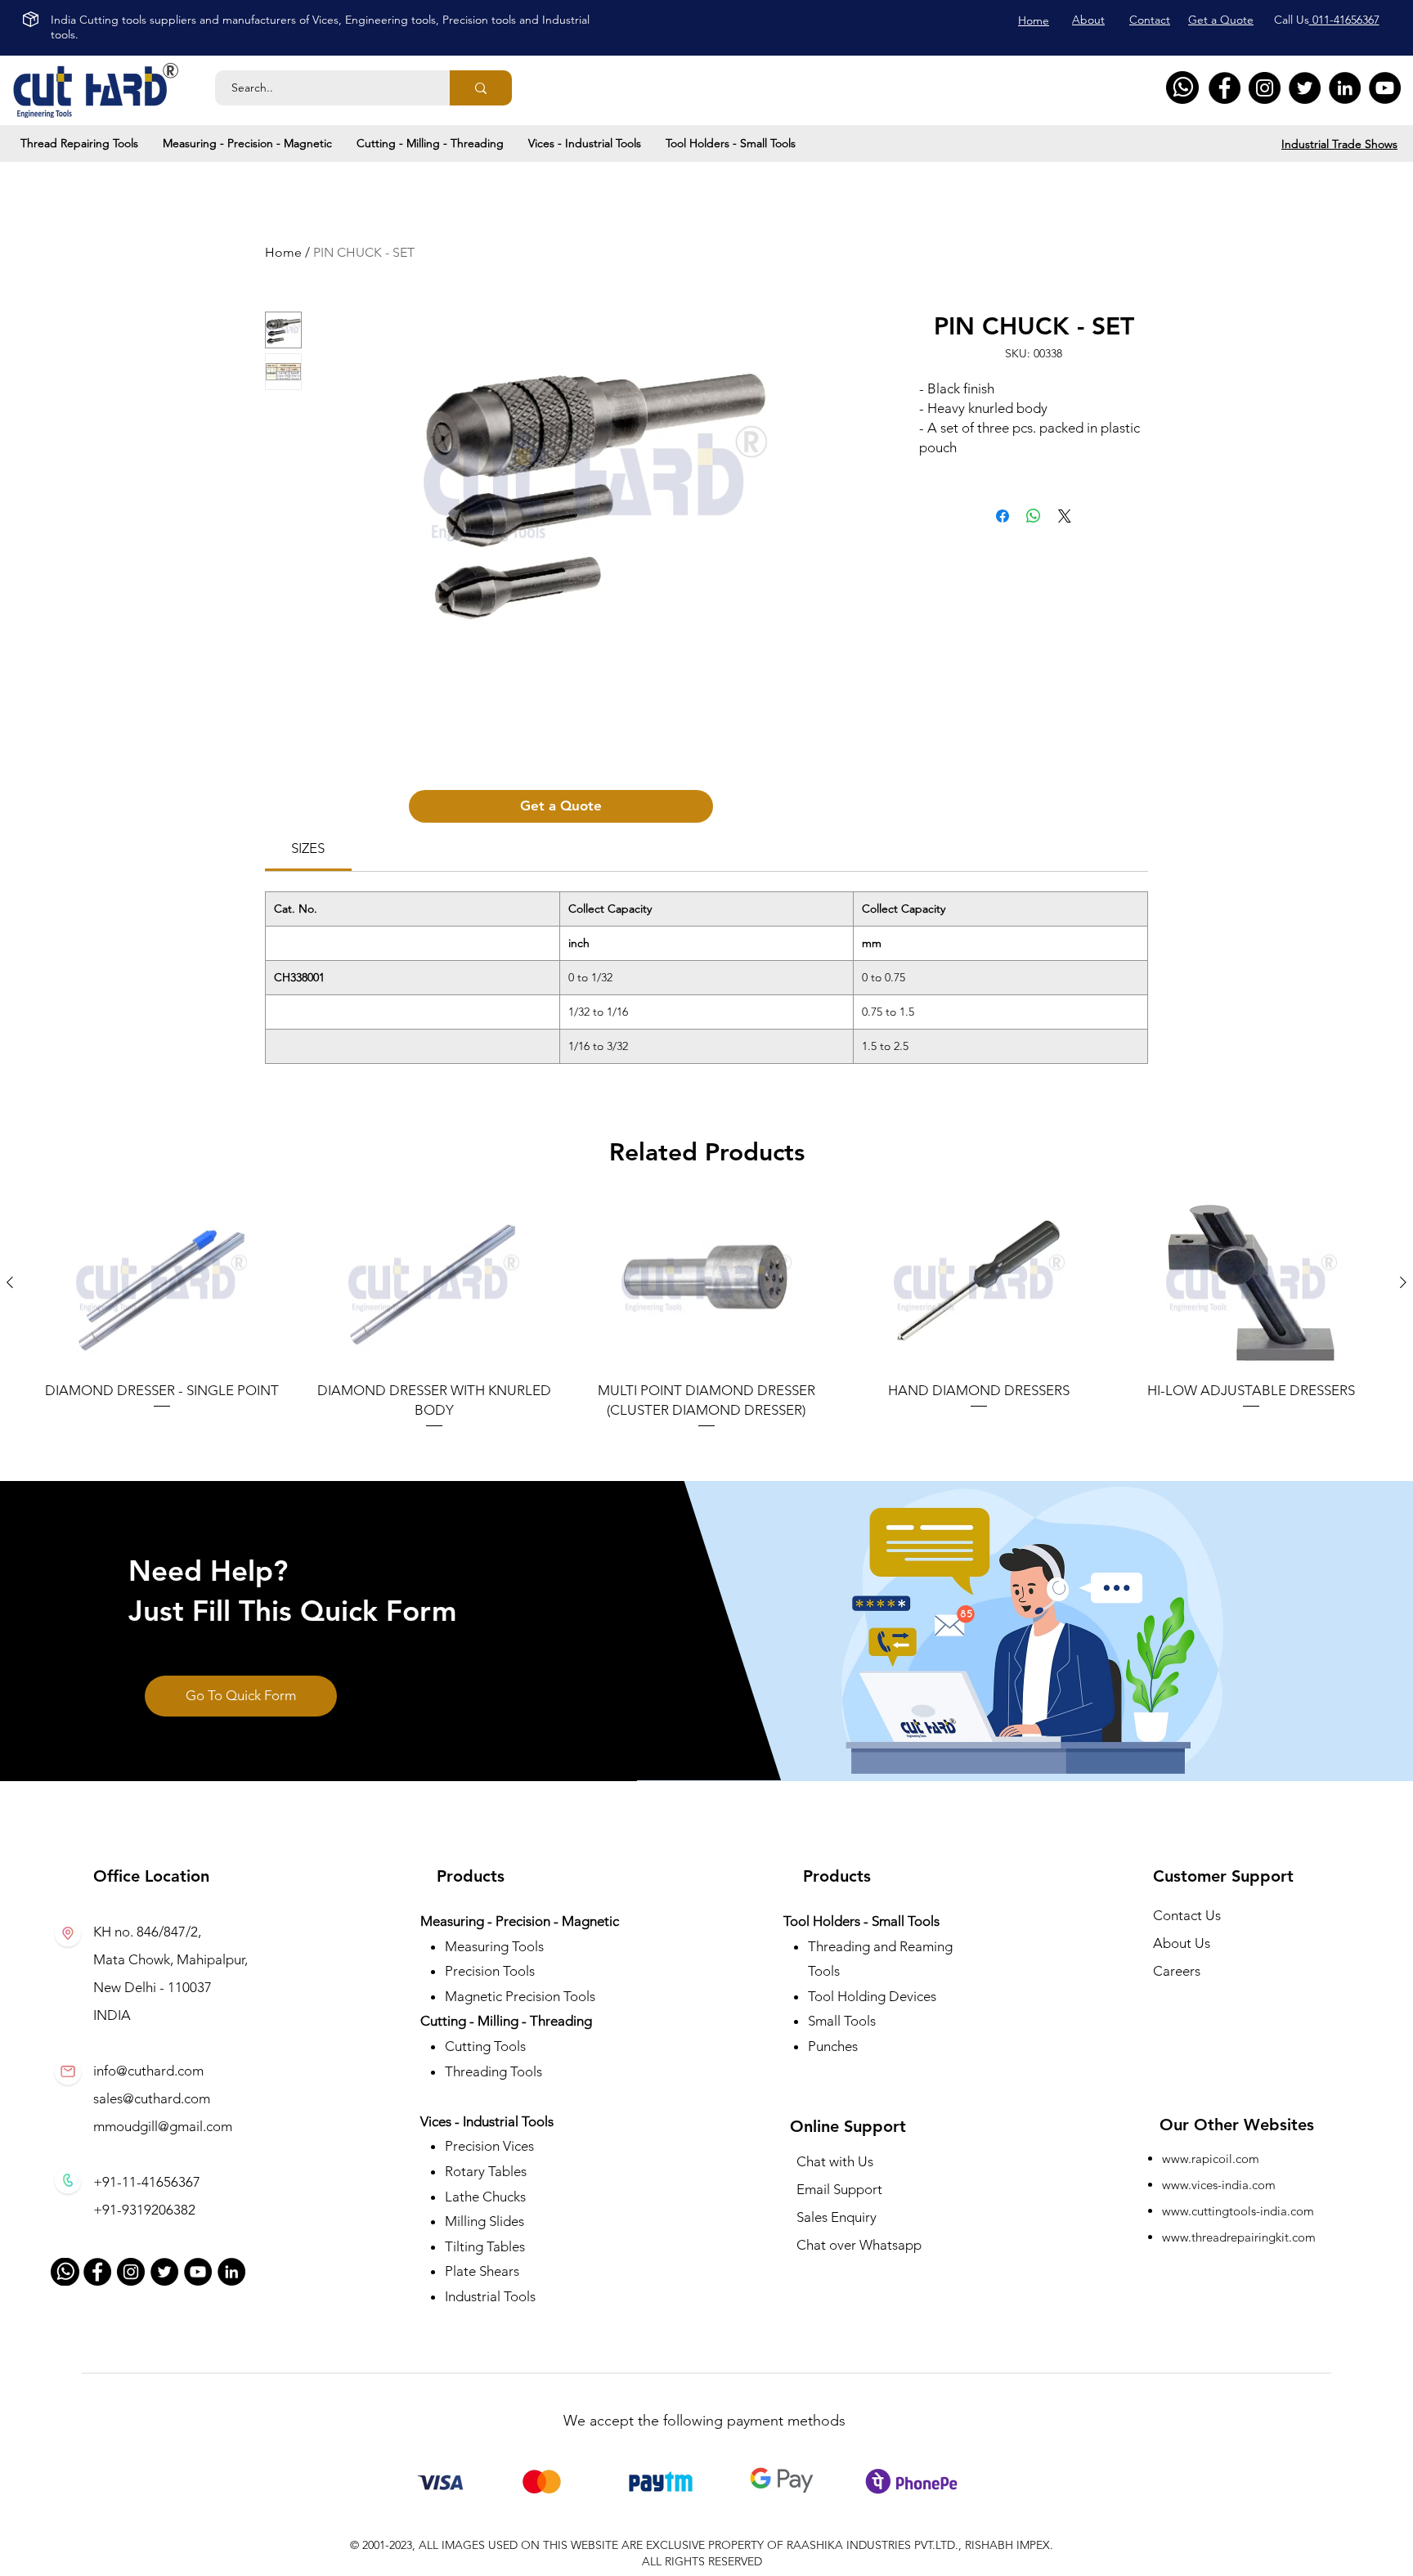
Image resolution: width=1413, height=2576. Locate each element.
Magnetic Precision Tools (520, 1996)
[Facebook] (1225, 88)
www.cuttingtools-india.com (1238, 2211)
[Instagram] (1265, 88)
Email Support (839, 2189)
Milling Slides (484, 2221)
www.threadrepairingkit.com (1239, 2237)
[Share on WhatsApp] (1034, 516)
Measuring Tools (494, 1946)
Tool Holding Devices (872, 1996)
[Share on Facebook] (1003, 516)
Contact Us (1187, 1915)
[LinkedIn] (1345, 88)
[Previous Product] (10, 1282)
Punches (833, 2046)
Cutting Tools (485, 2046)
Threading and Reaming (880, 1946)
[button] (79, 143)
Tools (824, 1971)
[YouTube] (1385, 88)
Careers (1177, 1971)
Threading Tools (493, 2071)
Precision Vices (491, 2146)
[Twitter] (1305, 88)
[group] (706, 1314)
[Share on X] (1065, 516)
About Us (1182, 1943)
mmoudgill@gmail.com (163, 2126)
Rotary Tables (486, 2171)
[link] (308, 848)
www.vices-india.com (1219, 2185)
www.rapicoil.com (1211, 2159)
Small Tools (842, 2021)
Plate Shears (482, 2271)
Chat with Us (835, 2161)
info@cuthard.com (148, 2071)
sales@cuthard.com (152, 2098)
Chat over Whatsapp (859, 2245)
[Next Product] (1403, 1282)
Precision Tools (490, 1971)
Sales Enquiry (837, 2217)
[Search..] (481, 88)
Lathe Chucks (485, 2197)
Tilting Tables (485, 2246)
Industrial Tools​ (490, 2296)
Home (283, 252)
